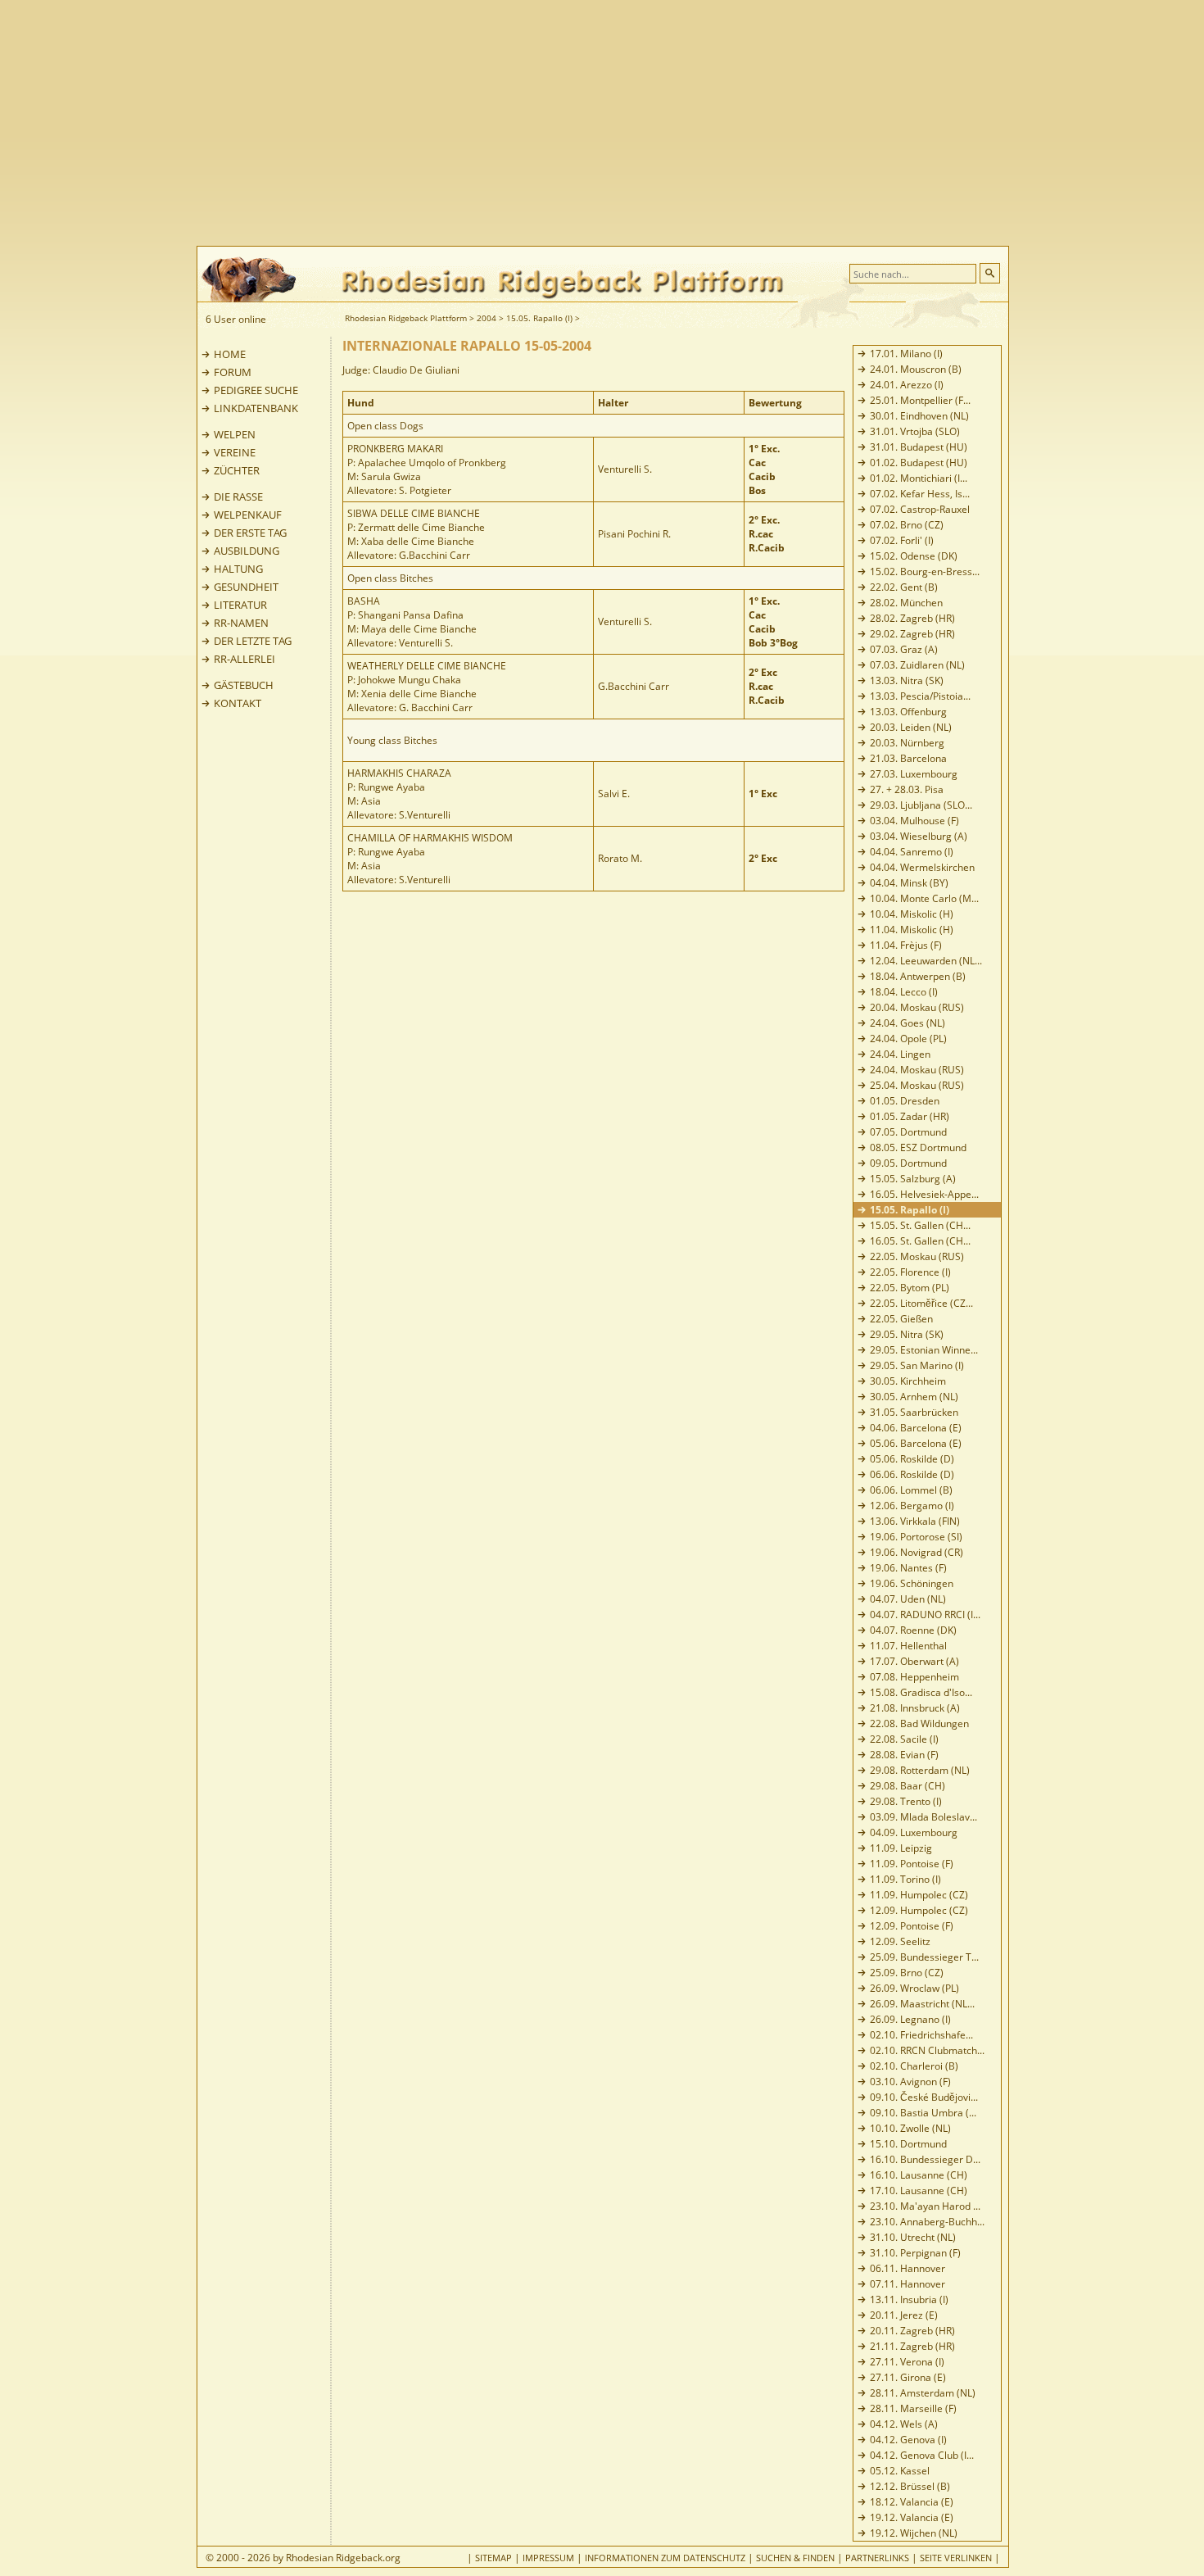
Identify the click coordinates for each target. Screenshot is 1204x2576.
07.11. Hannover (908, 2284)
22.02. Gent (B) (904, 587)
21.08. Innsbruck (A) (915, 1708)
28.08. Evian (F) (904, 1755)
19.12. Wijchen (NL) (914, 2533)
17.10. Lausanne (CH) (919, 2191)
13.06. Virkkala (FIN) (915, 1521)
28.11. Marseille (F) (913, 2408)
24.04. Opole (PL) (908, 1039)
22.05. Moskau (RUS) (917, 1256)
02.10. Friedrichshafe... (921, 2035)
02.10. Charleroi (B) (914, 2066)
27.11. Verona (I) (907, 2362)
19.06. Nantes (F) (908, 1568)
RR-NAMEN (241, 623)
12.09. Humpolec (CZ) (919, 1910)
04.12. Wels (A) (904, 2424)
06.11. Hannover (908, 2268)
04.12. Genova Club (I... (922, 2455)
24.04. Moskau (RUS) (917, 1070)
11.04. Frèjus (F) (906, 945)
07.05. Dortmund (908, 1132)
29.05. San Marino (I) (917, 1365)
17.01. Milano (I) (906, 354)
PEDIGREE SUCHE (256, 390)
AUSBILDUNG (247, 551)
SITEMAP (493, 2558)
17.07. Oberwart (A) (914, 1661)
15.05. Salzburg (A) (913, 1179)
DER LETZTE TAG (253, 641)
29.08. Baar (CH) (908, 1786)
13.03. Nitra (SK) (907, 680)
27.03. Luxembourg (914, 774)
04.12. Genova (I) (908, 2440)
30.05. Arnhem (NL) (914, 1397)
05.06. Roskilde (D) (912, 1459)
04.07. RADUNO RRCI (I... (925, 1615)
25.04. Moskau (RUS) (917, 1085)
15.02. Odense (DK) (914, 556)
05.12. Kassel (900, 2471)
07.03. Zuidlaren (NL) (917, 665)
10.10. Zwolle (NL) (910, 2128)
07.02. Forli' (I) (902, 540)
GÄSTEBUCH (244, 685)
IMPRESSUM (548, 2558)
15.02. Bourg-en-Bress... (925, 571)
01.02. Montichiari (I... (919, 478)
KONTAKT (238, 703)
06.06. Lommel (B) (911, 1490)
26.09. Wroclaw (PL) (914, 1988)
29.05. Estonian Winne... (924, 1350)
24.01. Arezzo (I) (907, 385)
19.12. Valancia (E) (912, 2517)
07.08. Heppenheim (914, 1677)
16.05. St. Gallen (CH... (920, 1241)
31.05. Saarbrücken (914, 1412)
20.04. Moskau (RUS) (917, 1007)
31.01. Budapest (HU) (919, 447)
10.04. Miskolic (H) (912, 914)
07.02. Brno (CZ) (907, 525)
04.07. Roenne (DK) (913, 1630)
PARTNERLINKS (877, 2558)
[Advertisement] (668, 123)
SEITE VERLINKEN (956, 2558)
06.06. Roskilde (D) (912, 1474)
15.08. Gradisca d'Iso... (921, 1692)
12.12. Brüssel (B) (910, 2486)
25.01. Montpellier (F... (920, 400)
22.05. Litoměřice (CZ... (921, 1303)
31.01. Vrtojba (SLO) (915, 431)
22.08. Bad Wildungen (919, 1723)
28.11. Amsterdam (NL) (923, 2393)
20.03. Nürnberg (907, 743)
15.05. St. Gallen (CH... (920, 1225)
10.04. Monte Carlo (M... (924, 898)
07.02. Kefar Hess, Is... (920, 494)
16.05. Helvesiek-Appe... (924, 1194)
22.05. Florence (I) (910, 1272)
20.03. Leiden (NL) (911, 727)
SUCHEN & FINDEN (795, 2558)
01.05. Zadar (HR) (910, 1116)
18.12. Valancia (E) (912, 2502)
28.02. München (906, 603)
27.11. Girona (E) (908, 2377)
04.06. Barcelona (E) (916, 1428)
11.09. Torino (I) (905, 1879)
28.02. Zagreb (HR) (912, 618)
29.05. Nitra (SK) (907, 1334)
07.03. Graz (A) (904, 649)
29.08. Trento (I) (906, 1801)
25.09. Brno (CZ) (907, 1973)
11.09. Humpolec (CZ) (919, 1895)
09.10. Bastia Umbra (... (923, 2113)
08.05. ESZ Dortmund (918, 1147)
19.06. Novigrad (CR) (917, 1552)
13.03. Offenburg (908, 712)
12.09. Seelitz (900, 1941)
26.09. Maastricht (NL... (922, 2004)
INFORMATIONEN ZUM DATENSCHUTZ (665, 2558)
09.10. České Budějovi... (924, 2097)
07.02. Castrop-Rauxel (920, 509)
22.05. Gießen (901, 1319)
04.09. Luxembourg (914, 1832)
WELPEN (235, 434)
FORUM (233, 372)
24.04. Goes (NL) (908, 1023)
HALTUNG (238, 569)
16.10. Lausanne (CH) (919, 2175)
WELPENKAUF (248, 515)
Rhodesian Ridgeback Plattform (406, 318)
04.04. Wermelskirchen (922, 867)
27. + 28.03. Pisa (907, 789)
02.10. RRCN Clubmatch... (927, 2050)
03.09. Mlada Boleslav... (923, 1817)
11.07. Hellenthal (908, 1646)
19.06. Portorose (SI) (916, 1537)
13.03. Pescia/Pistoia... (920, 696)
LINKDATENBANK (256, 408)
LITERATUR (240, 605)
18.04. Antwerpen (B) (918, 976)
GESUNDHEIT (246, 587)
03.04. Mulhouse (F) (914, 821)
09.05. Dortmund (908, 1163)
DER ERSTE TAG (250, 533)
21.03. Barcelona (908, 758)
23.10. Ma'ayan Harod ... (925, 2206)
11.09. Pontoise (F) (912, 1864)
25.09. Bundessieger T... (924, 1957)
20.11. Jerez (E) (904, 2315)
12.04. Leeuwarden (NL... (926, 961)
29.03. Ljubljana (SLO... (921, 805)
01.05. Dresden (905, 1101)
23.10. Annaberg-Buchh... (927, 2222)
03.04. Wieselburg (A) (919, 836)
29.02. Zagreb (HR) (912, 634)
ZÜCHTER (237, 470)
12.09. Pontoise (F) (912, 1926)
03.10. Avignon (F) (910, 2082)
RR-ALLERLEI (244, 659)
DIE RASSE (238, 497)
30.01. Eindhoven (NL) (919, 416)
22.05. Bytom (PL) (910, 1288)
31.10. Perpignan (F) (915, 2253)
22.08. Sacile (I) (904, 1739)
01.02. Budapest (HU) (919, 463)
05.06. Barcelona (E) (916, 1443)
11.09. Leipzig (901, 1848)
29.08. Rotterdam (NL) (920, 1770)
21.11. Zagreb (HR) (912, 2346)
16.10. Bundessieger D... (925, 2159)
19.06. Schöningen (912, 1583)
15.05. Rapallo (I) (539, 318)
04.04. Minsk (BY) (909, 883)
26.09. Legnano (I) (910, 2019)
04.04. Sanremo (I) (912, 852)
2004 (487, 318)
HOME (230, 354)
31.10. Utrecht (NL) (913, 2237)
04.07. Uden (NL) (908, 1599)
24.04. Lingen (900, 1054)
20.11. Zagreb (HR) (912, 2331)
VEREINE (235, 452)
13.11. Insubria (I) (909, 2299)
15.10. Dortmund (908, 2144)
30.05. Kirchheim (908, 1381)
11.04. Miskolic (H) (912, 930)
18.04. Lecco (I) (904, 992)
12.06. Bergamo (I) (912, 1506)
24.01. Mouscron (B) (916, 369)
